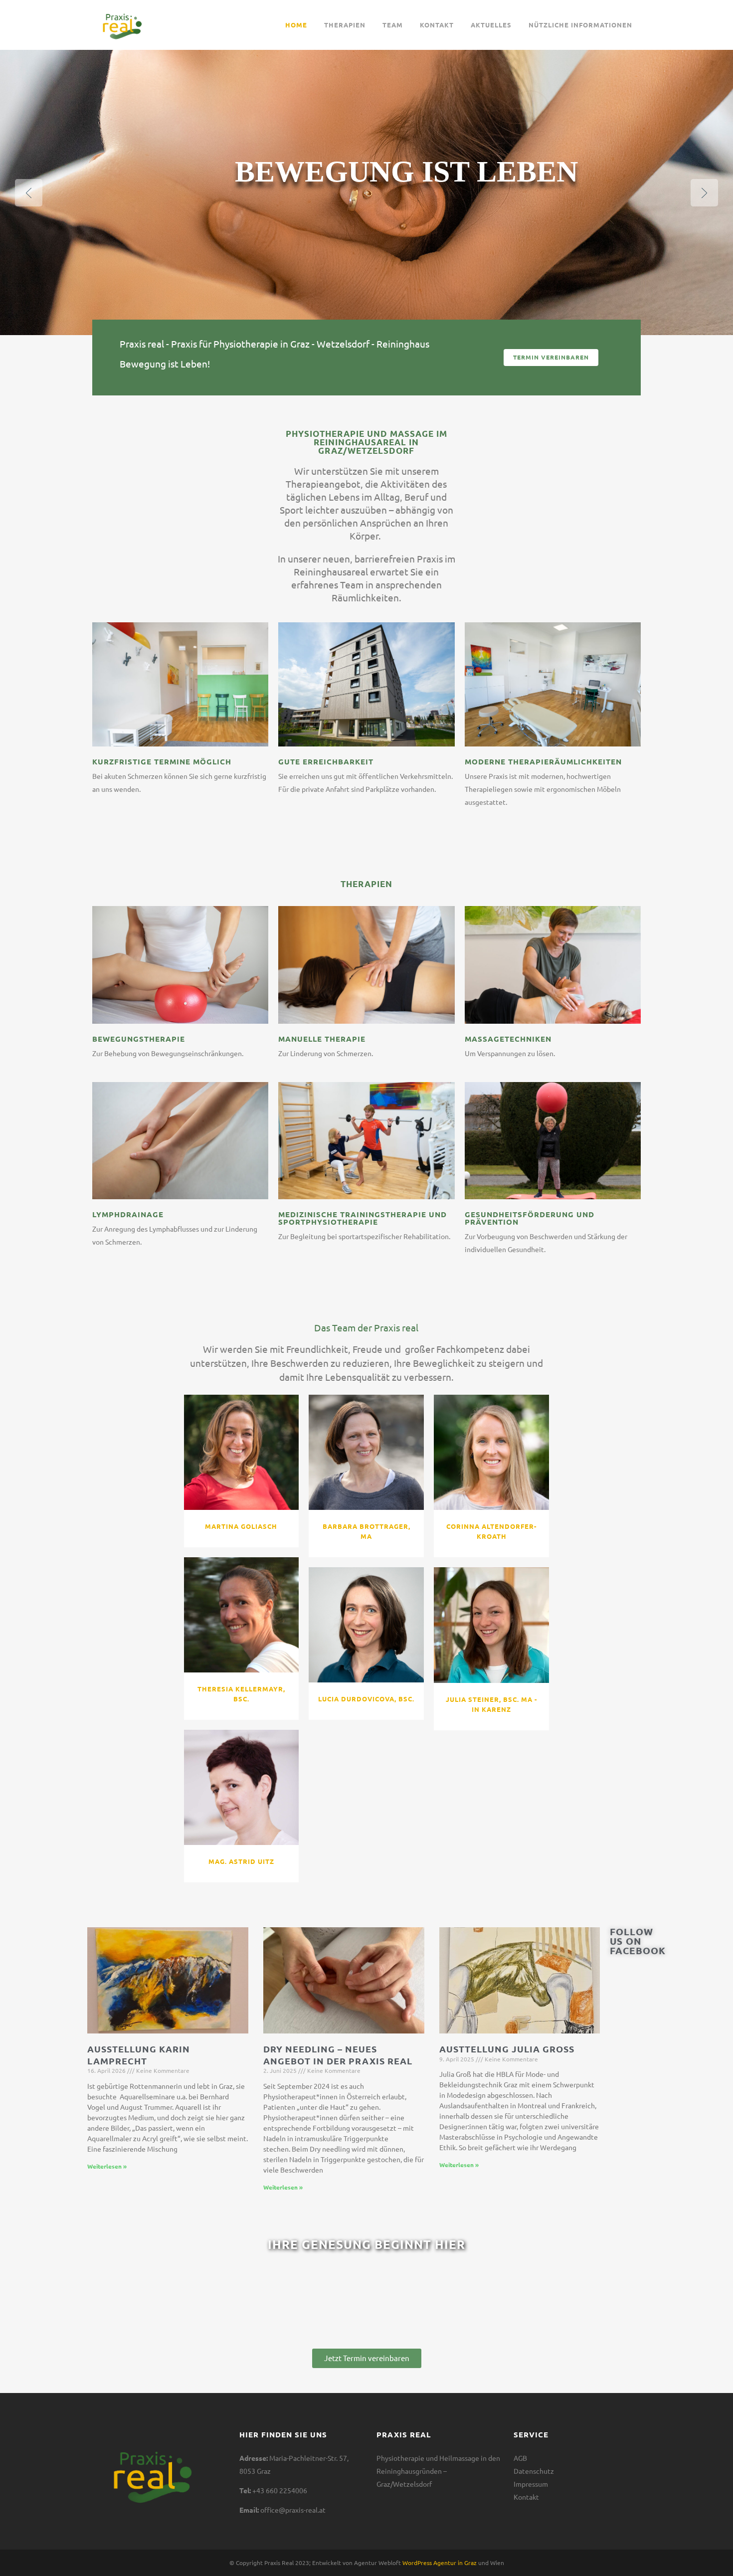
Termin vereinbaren (551, 357)
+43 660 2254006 (280, 2491)
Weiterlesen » (107, 2166)
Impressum (531, 2484)
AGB (520, 2458)
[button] (367, 2358)
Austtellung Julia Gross (507, 2049)
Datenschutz (534, 2471)
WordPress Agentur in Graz (440, 2563)
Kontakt (526, 2497)
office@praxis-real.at (293, 2510)
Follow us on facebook (638, 1941)
